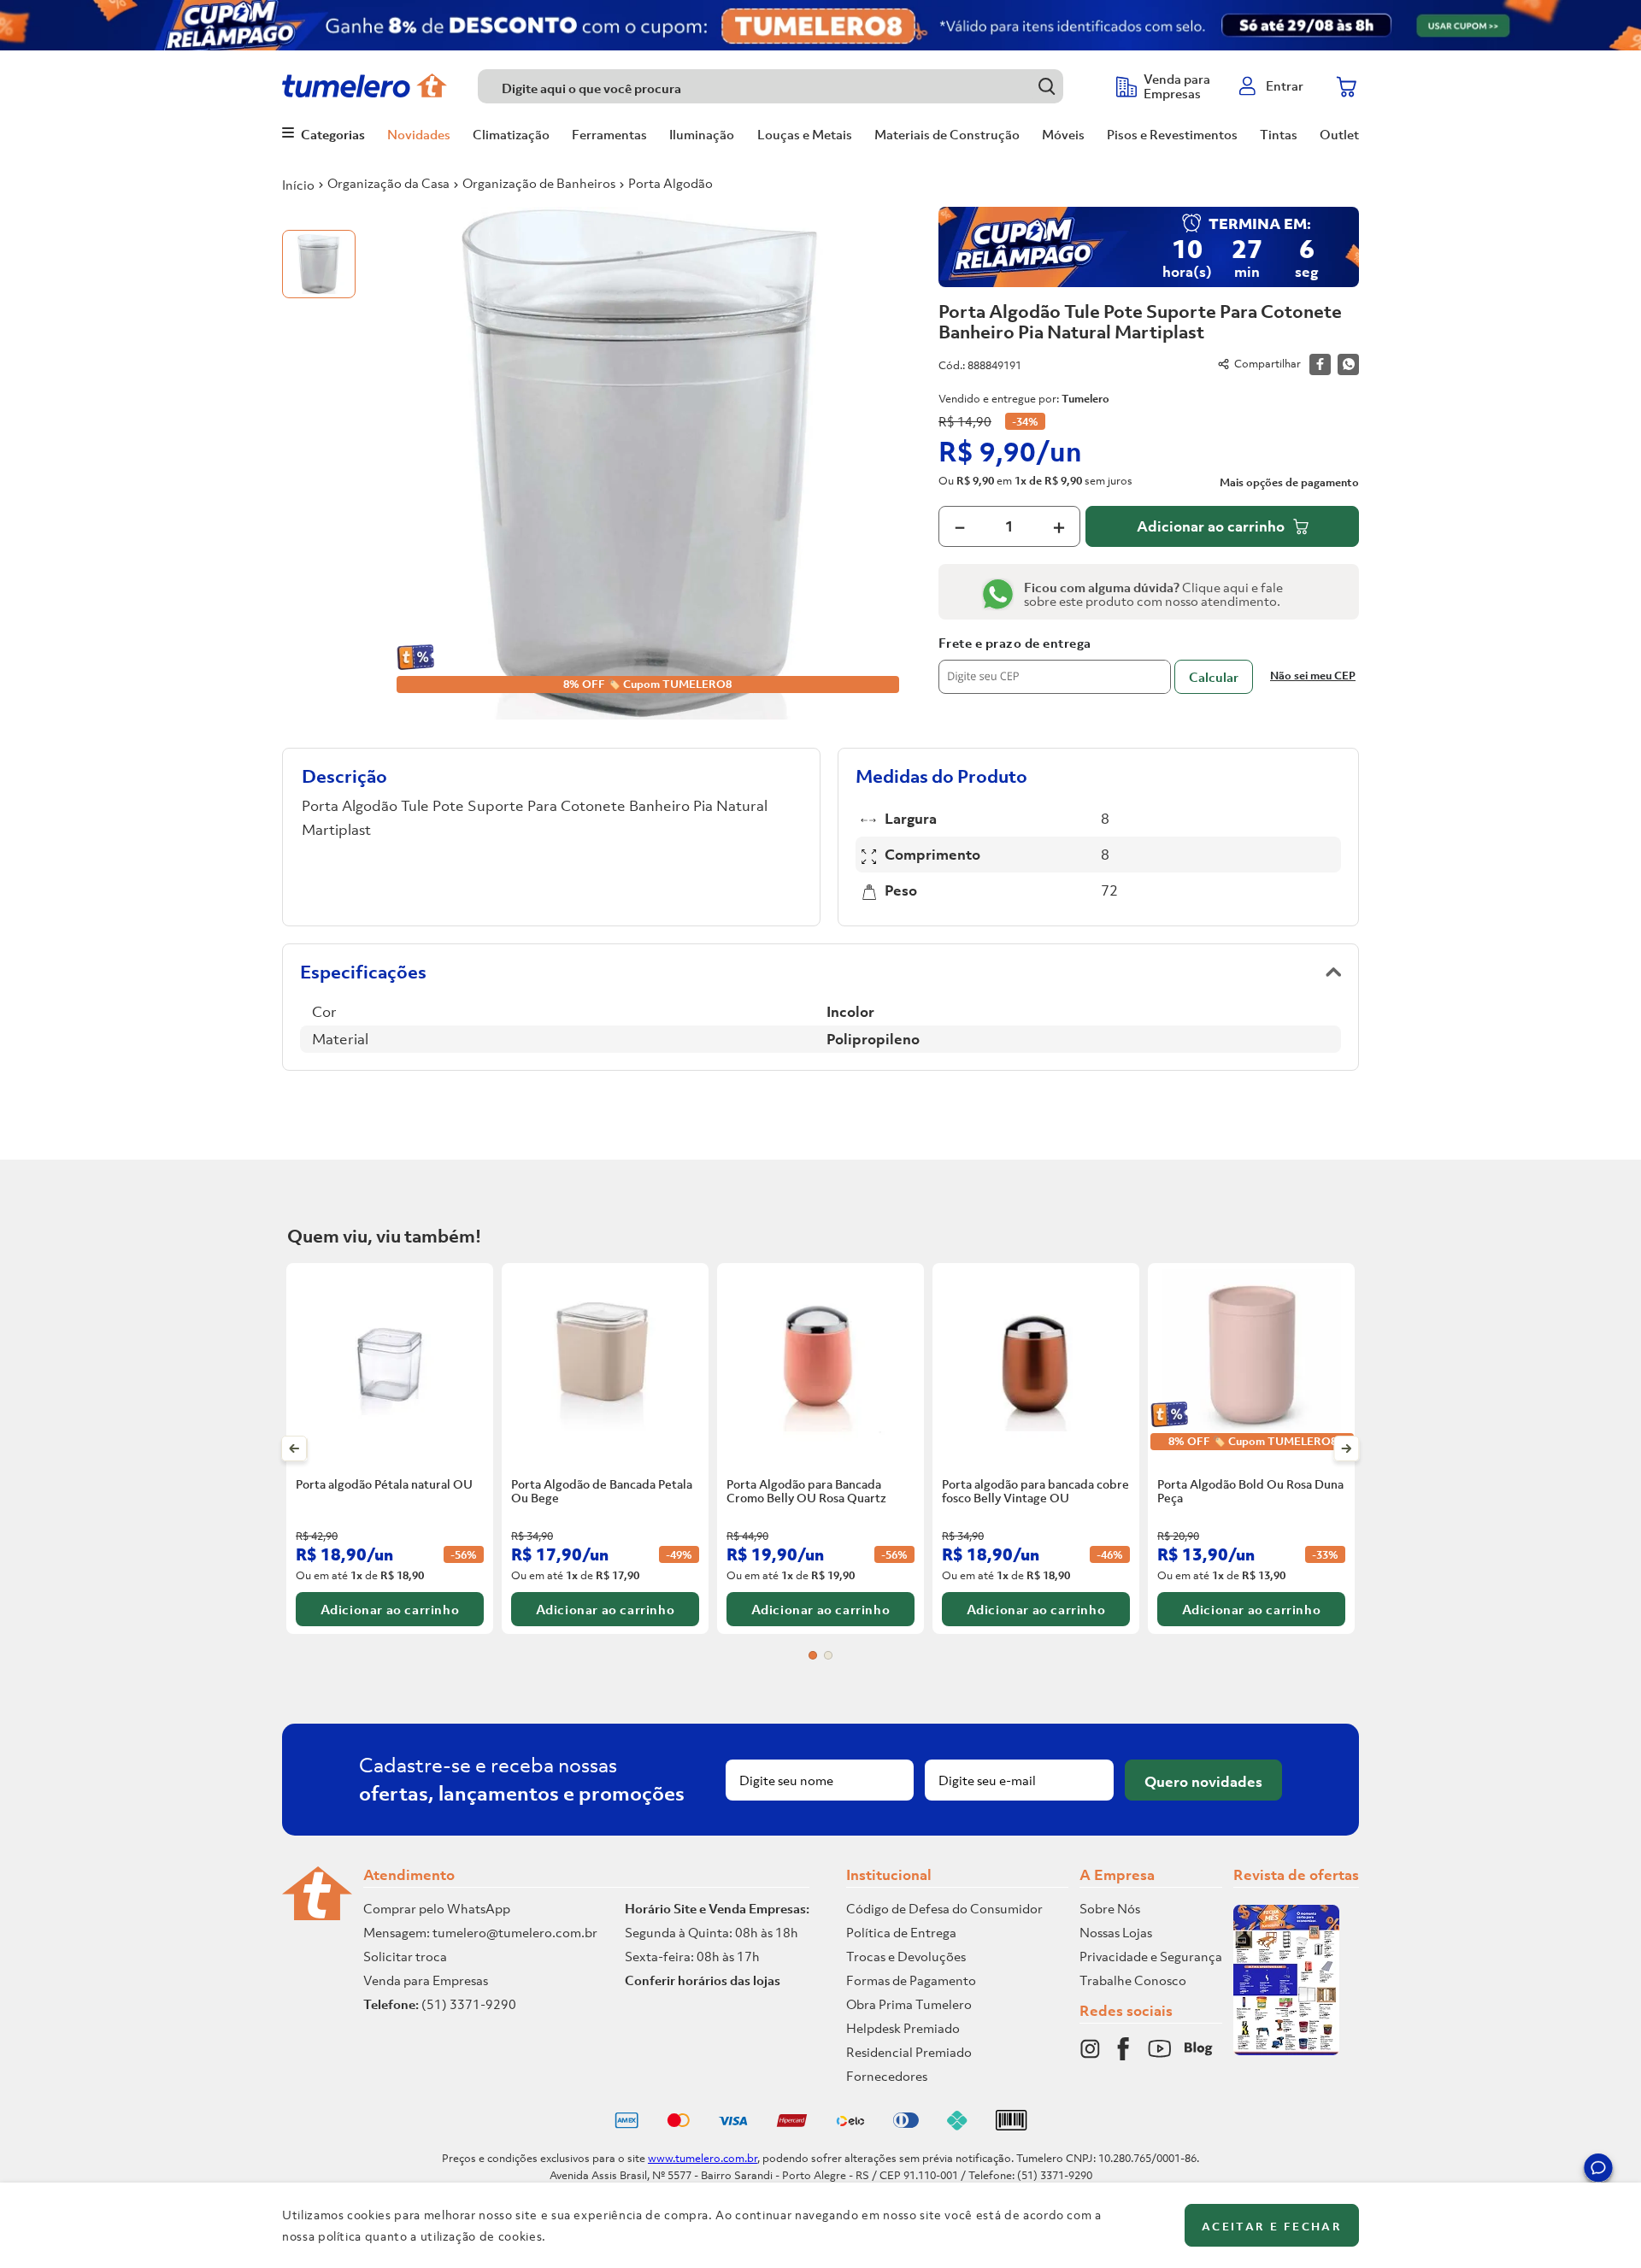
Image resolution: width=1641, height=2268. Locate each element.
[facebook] (1320, 364)
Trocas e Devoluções (906, 1956)
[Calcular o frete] (1214, 677)
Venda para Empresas (426, 1980)
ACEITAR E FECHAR (1272, 2227)
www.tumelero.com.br (703, 2158)
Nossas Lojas (1116, 1932)
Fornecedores (887, 2076)
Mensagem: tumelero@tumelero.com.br (480, 1932)
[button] (1598, 2171)
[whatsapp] (1348, 364)
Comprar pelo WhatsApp (437, 1908)
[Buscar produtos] (1047, 86)
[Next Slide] (1347, 1448)
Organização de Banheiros (539, 183)
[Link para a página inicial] (298, 185)
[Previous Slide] (294, 1448)
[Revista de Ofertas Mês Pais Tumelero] (1286, 2050)
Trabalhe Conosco (1133, 1980)
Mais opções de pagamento (1289, 483)
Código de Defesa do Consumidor (944, 1908)
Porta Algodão (671, 183)
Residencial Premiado (909, 2052)
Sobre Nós (1110, 1908)
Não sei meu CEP (1313, 676)
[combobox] (788, 86)
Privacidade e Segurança (1151, 1956)
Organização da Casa (388, 183)
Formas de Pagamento (911, 1980)
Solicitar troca (405, 1956)
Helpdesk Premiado (903, 2028)
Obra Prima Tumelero (909, 2004)
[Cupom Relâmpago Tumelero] (820, 25)
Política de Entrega (901, 1932)
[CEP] (1055, 665)
